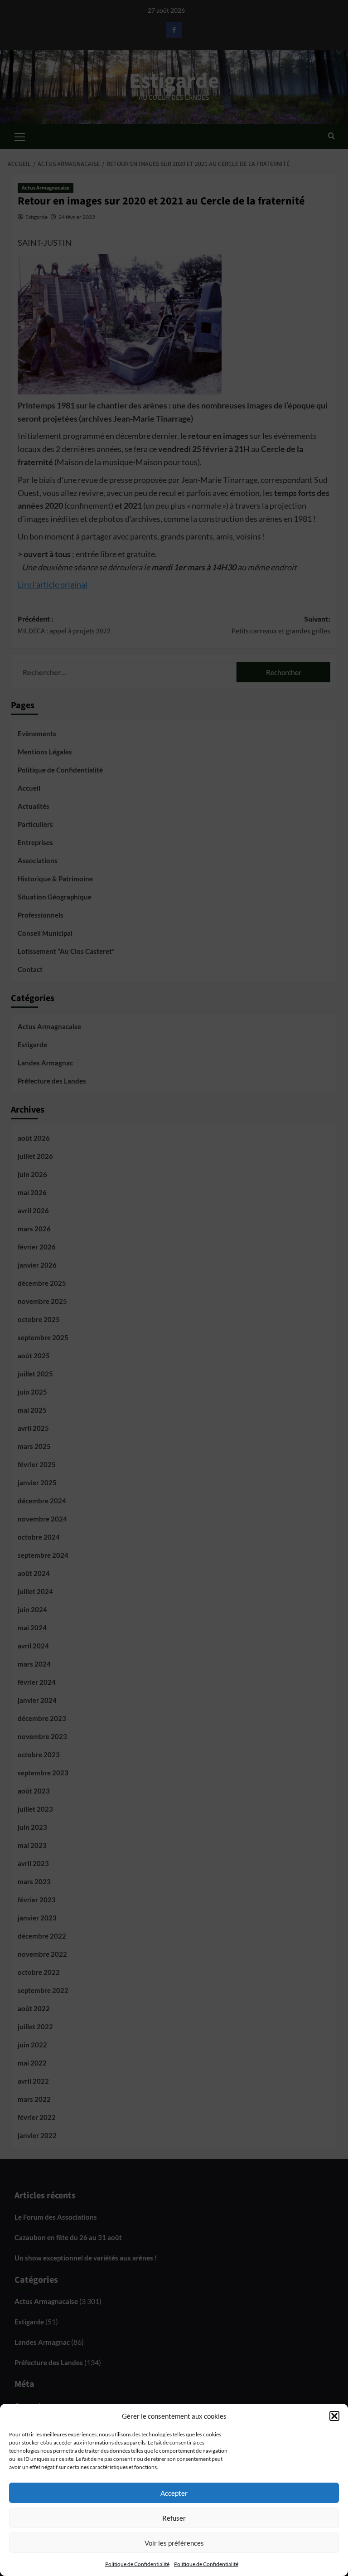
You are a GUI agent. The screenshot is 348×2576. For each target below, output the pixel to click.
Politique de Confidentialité (137, 2564)
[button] (334, 2416)
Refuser (174, 2518)
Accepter (174, 2493)
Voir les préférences (174, 2543)
